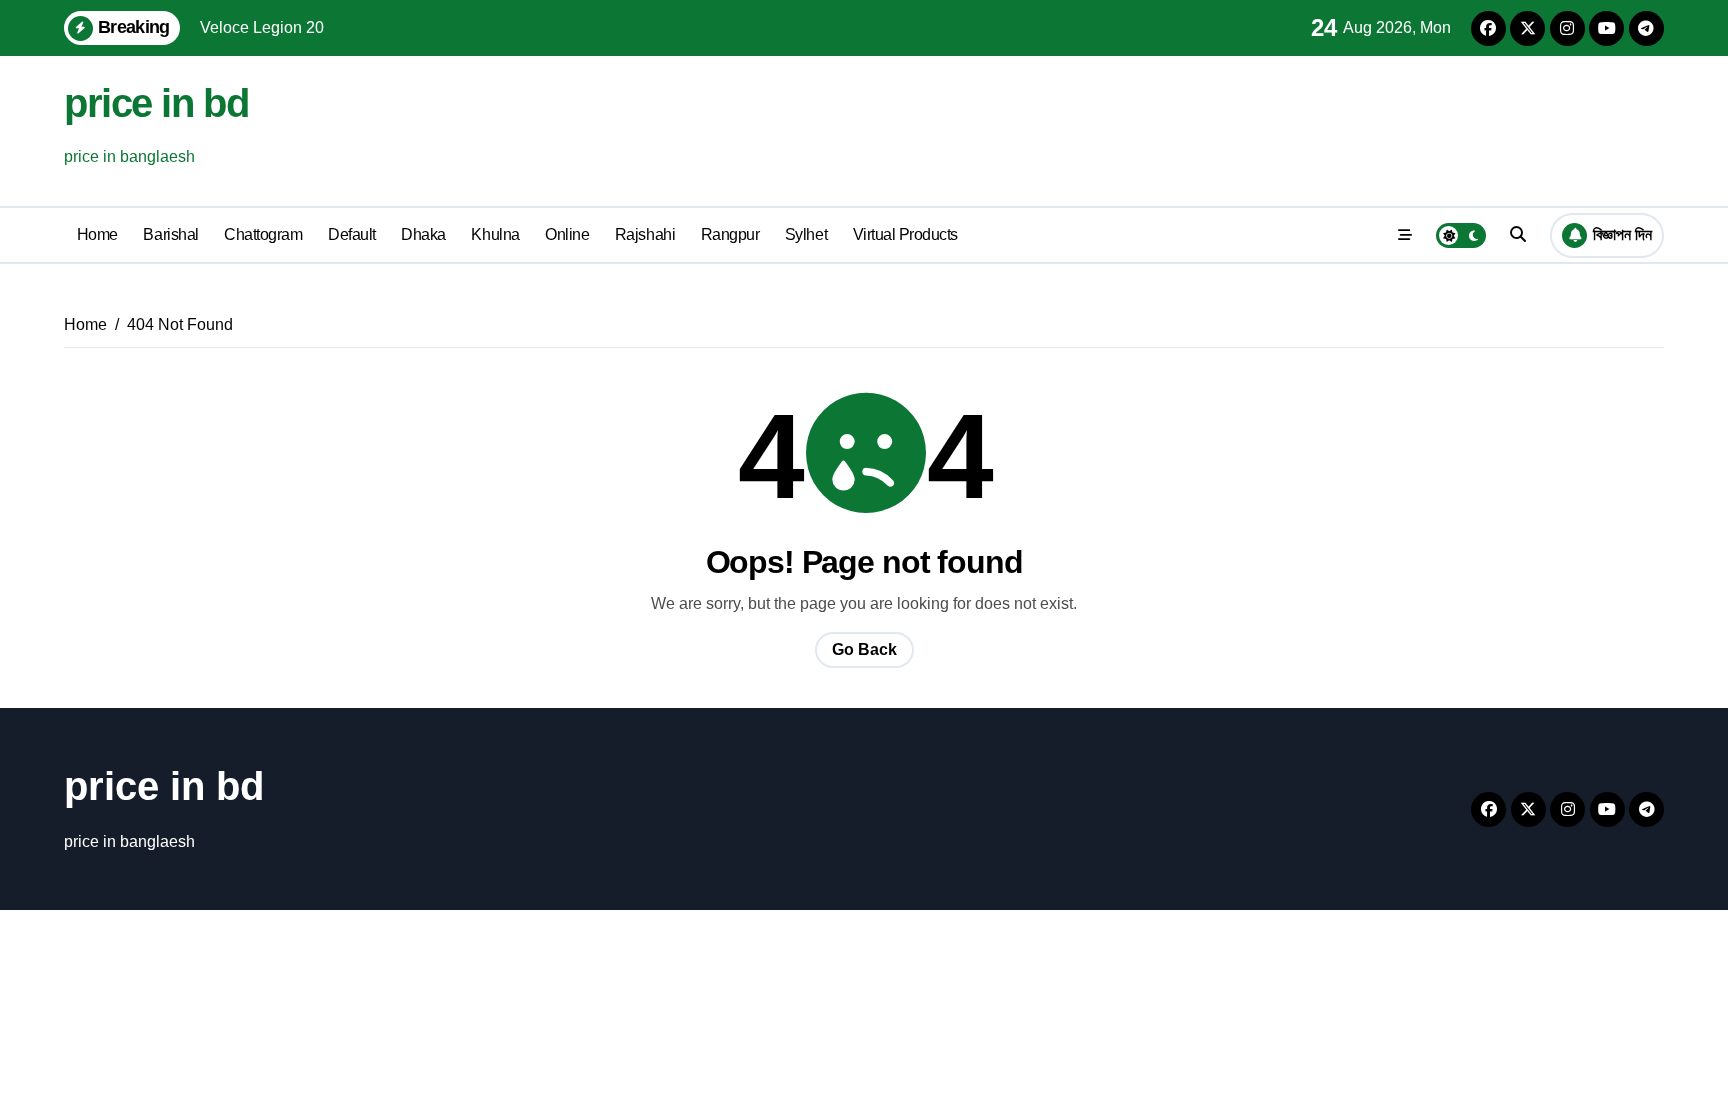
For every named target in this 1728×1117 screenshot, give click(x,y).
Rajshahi (645, 234)
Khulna (495, 234)
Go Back (864, 649)
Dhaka (423, 234)
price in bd (156, 103)
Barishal (170, 234)
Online (567, 234)
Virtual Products (905, 234)
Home (97, 234)
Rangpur (730, 234)
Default (352, 234)
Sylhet (806, 234)
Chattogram (263, 234)
